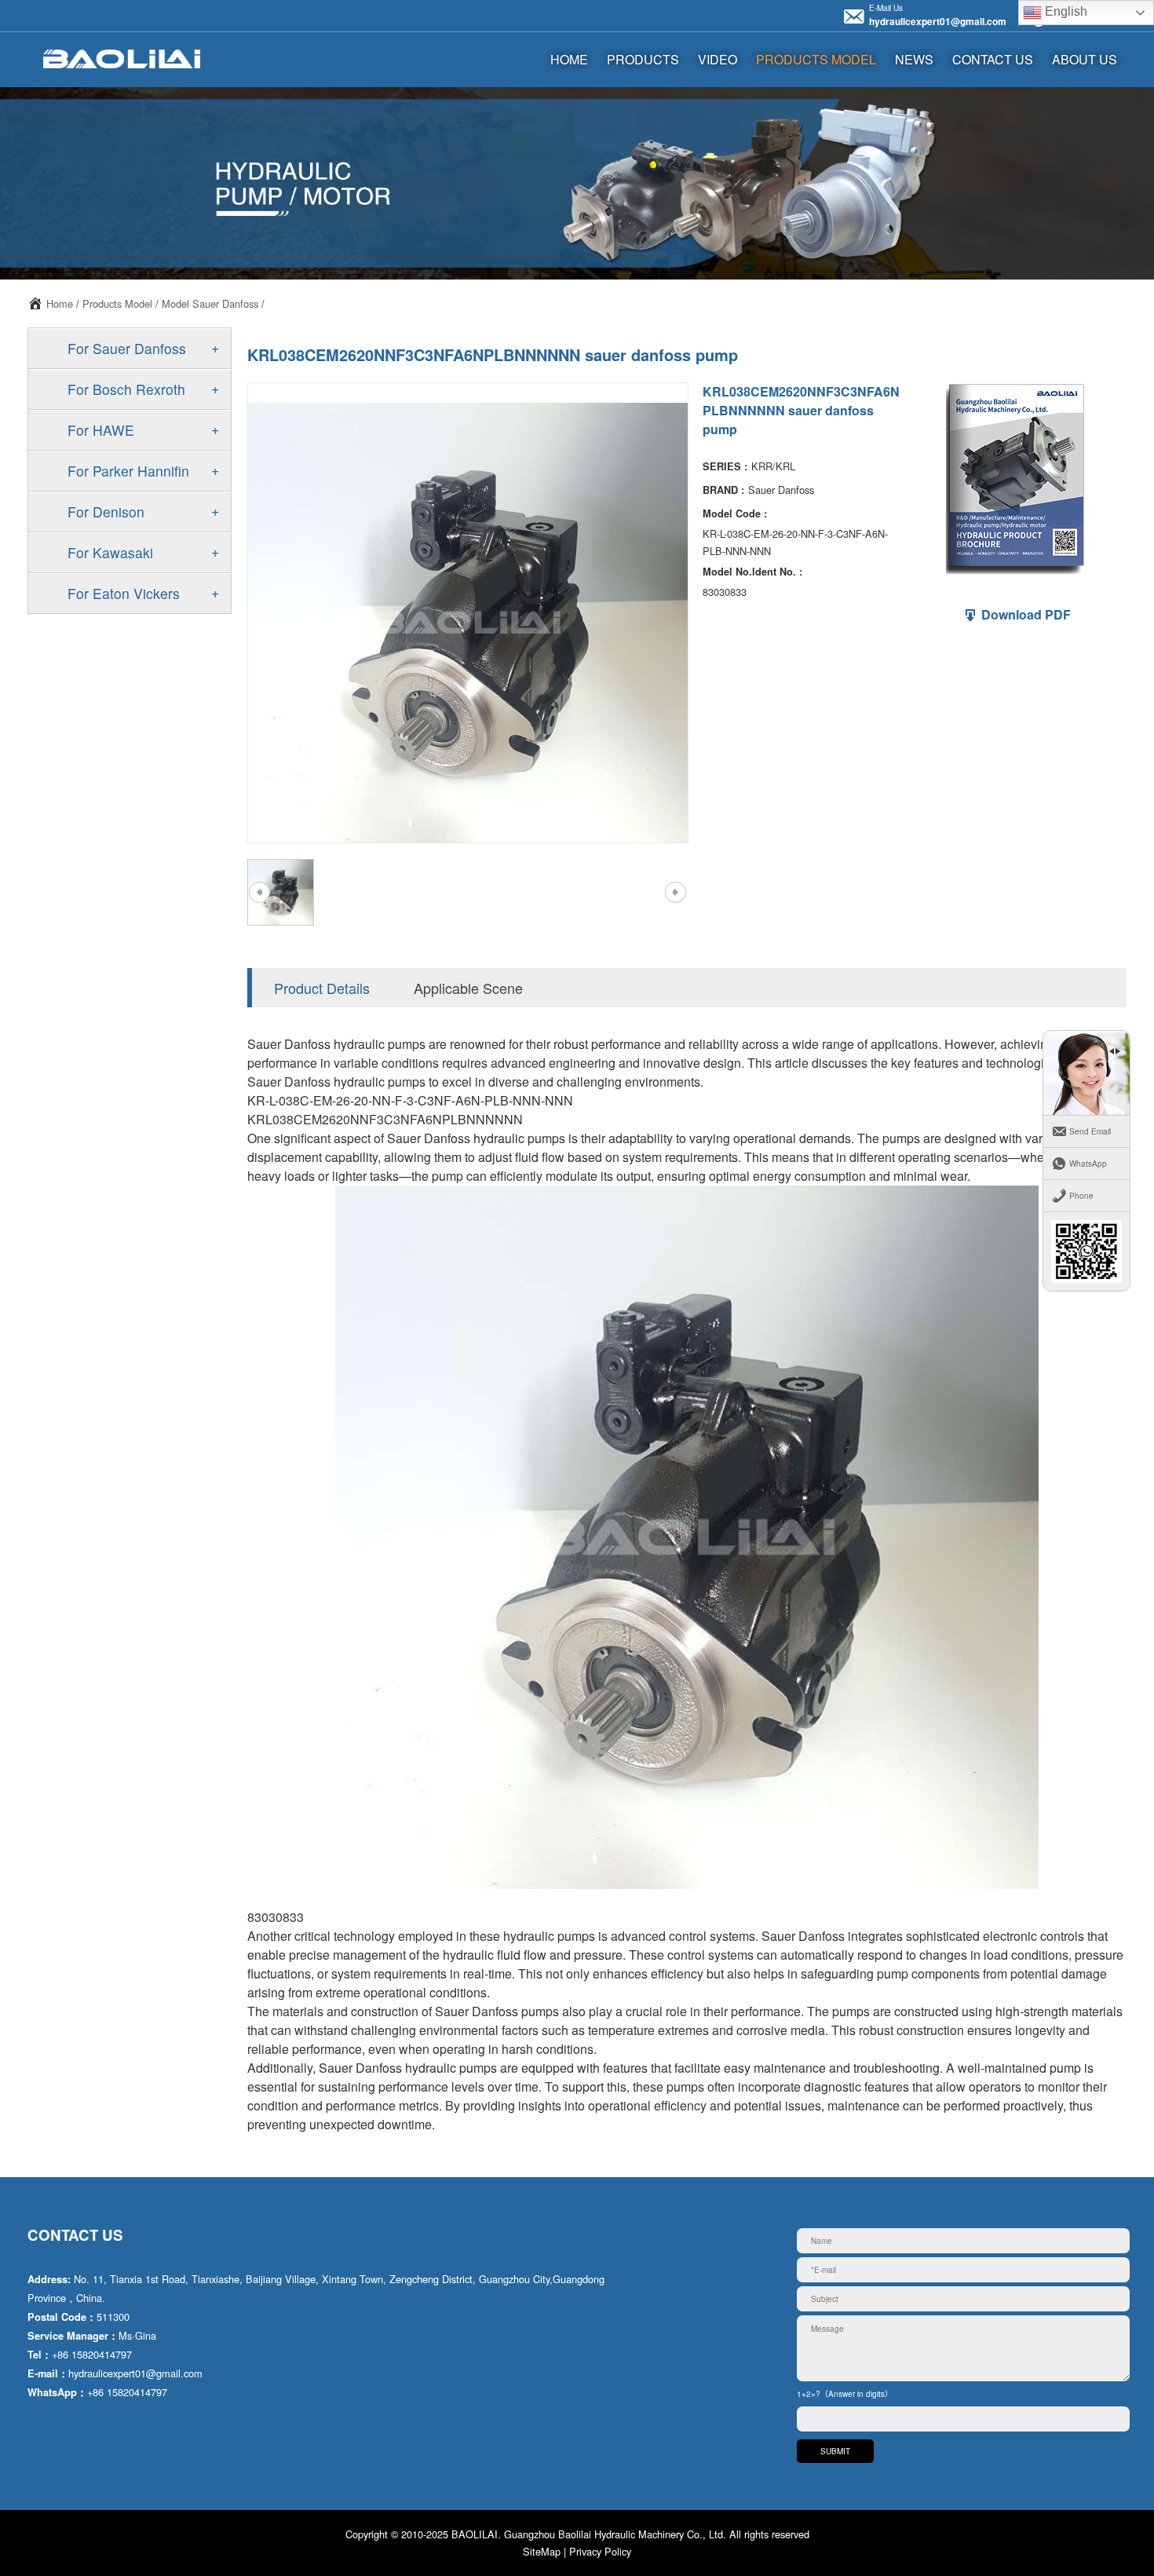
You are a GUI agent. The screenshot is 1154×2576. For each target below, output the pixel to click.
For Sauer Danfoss (127, 348)
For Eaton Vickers (124, 593)
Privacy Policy (600, 2551)
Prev (259, 893)
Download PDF (1024, 614)
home (569, 59)
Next (675, 893)
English (1065, 11)
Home (60, 303)
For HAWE (101, 430)
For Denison (106, 512)
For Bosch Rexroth (126, 389)
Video (718, 59)
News (914, 59)
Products (643, 59)
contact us (993, 59)
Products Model (816, 59)
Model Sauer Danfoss (210, 303)
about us (1085, 59)
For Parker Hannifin (128, 471)
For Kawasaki (110, 552)
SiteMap (542, 2551)
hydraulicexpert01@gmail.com (938, 21)
